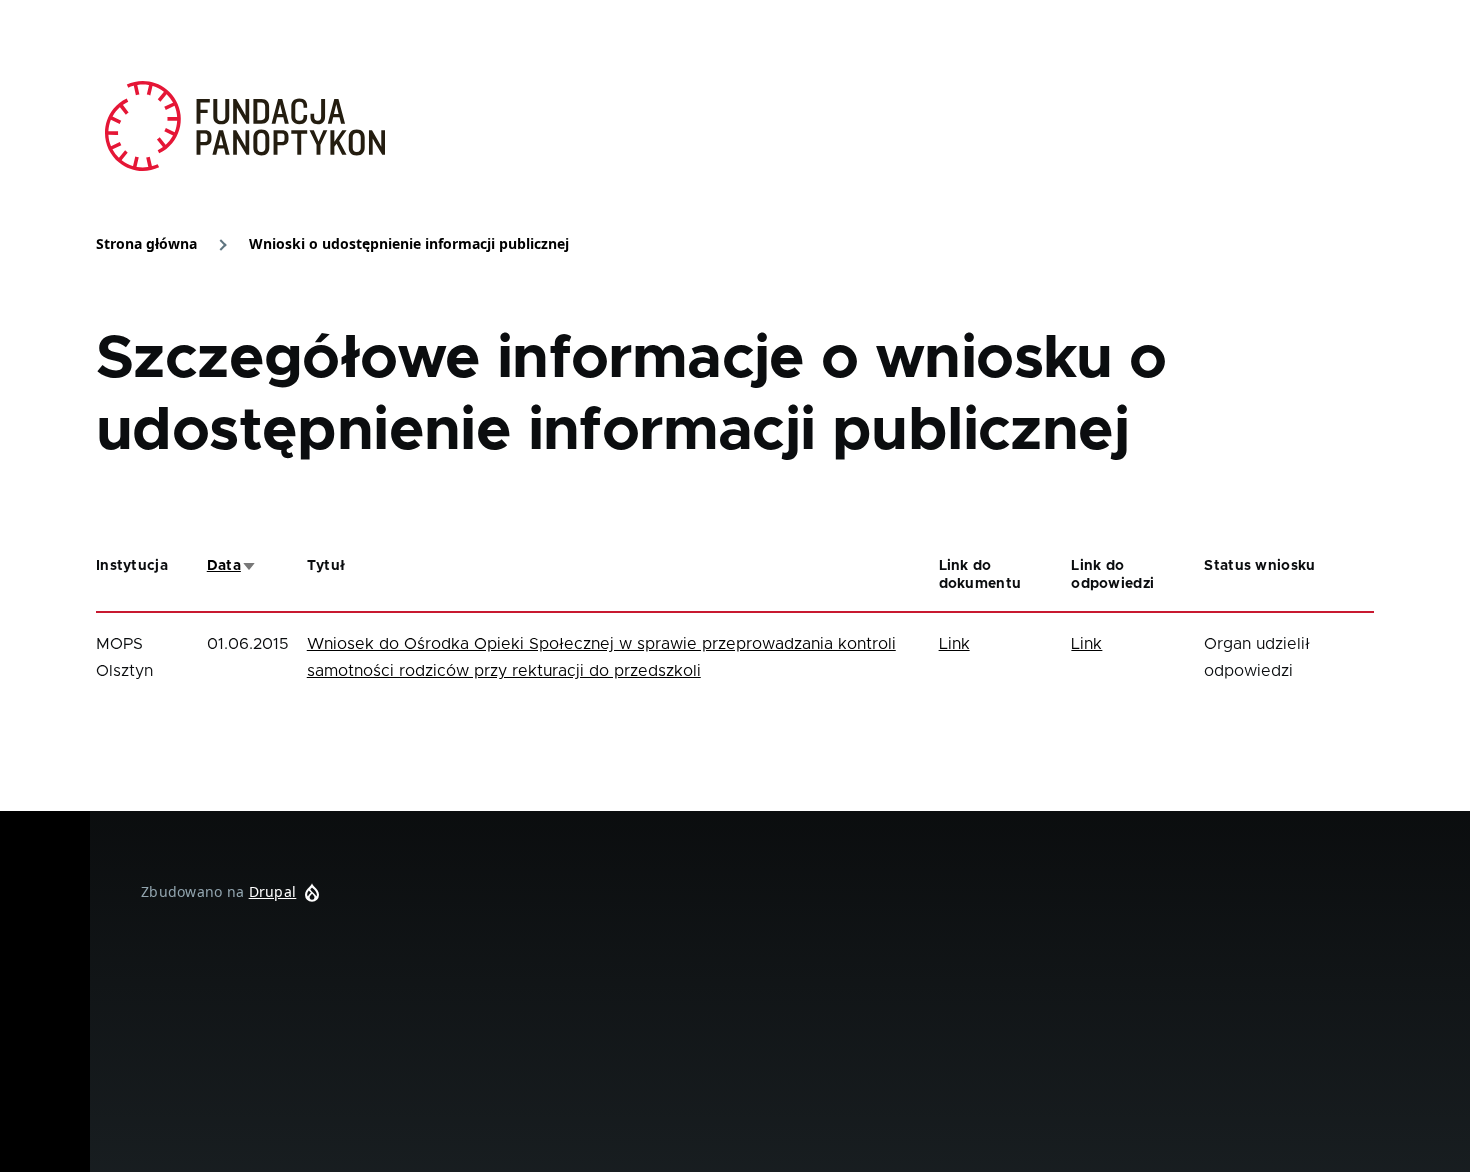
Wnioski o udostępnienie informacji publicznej (409, 243)
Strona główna (146, 243)
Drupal (273, 891)
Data (232, 566)
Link (954, 644)
